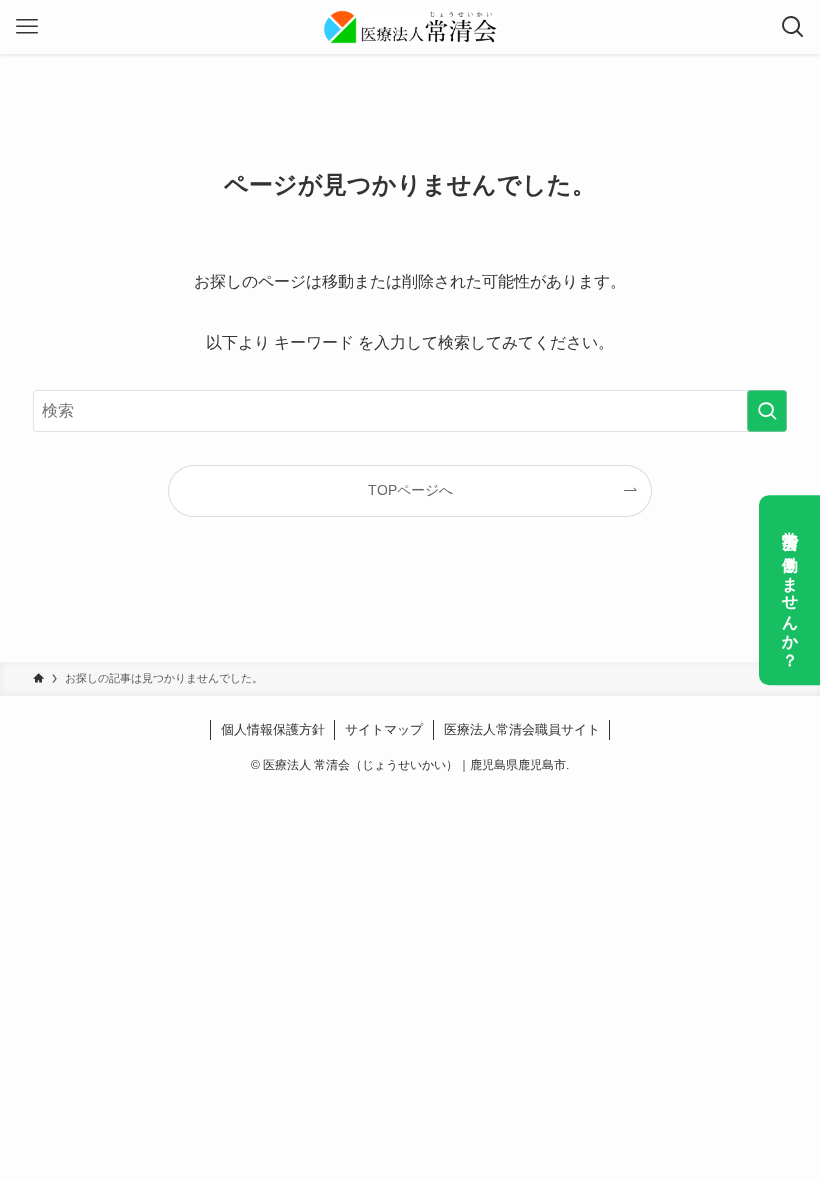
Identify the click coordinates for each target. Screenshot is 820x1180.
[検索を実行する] (767, 411)
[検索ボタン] (793, 27)
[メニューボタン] (27, 27)
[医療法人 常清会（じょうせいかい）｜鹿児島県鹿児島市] (409, 27)
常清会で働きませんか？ (790, 590)
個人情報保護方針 (273, 729)
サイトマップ (384, 729)
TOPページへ (410, 490)
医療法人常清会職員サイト (522, 729)
